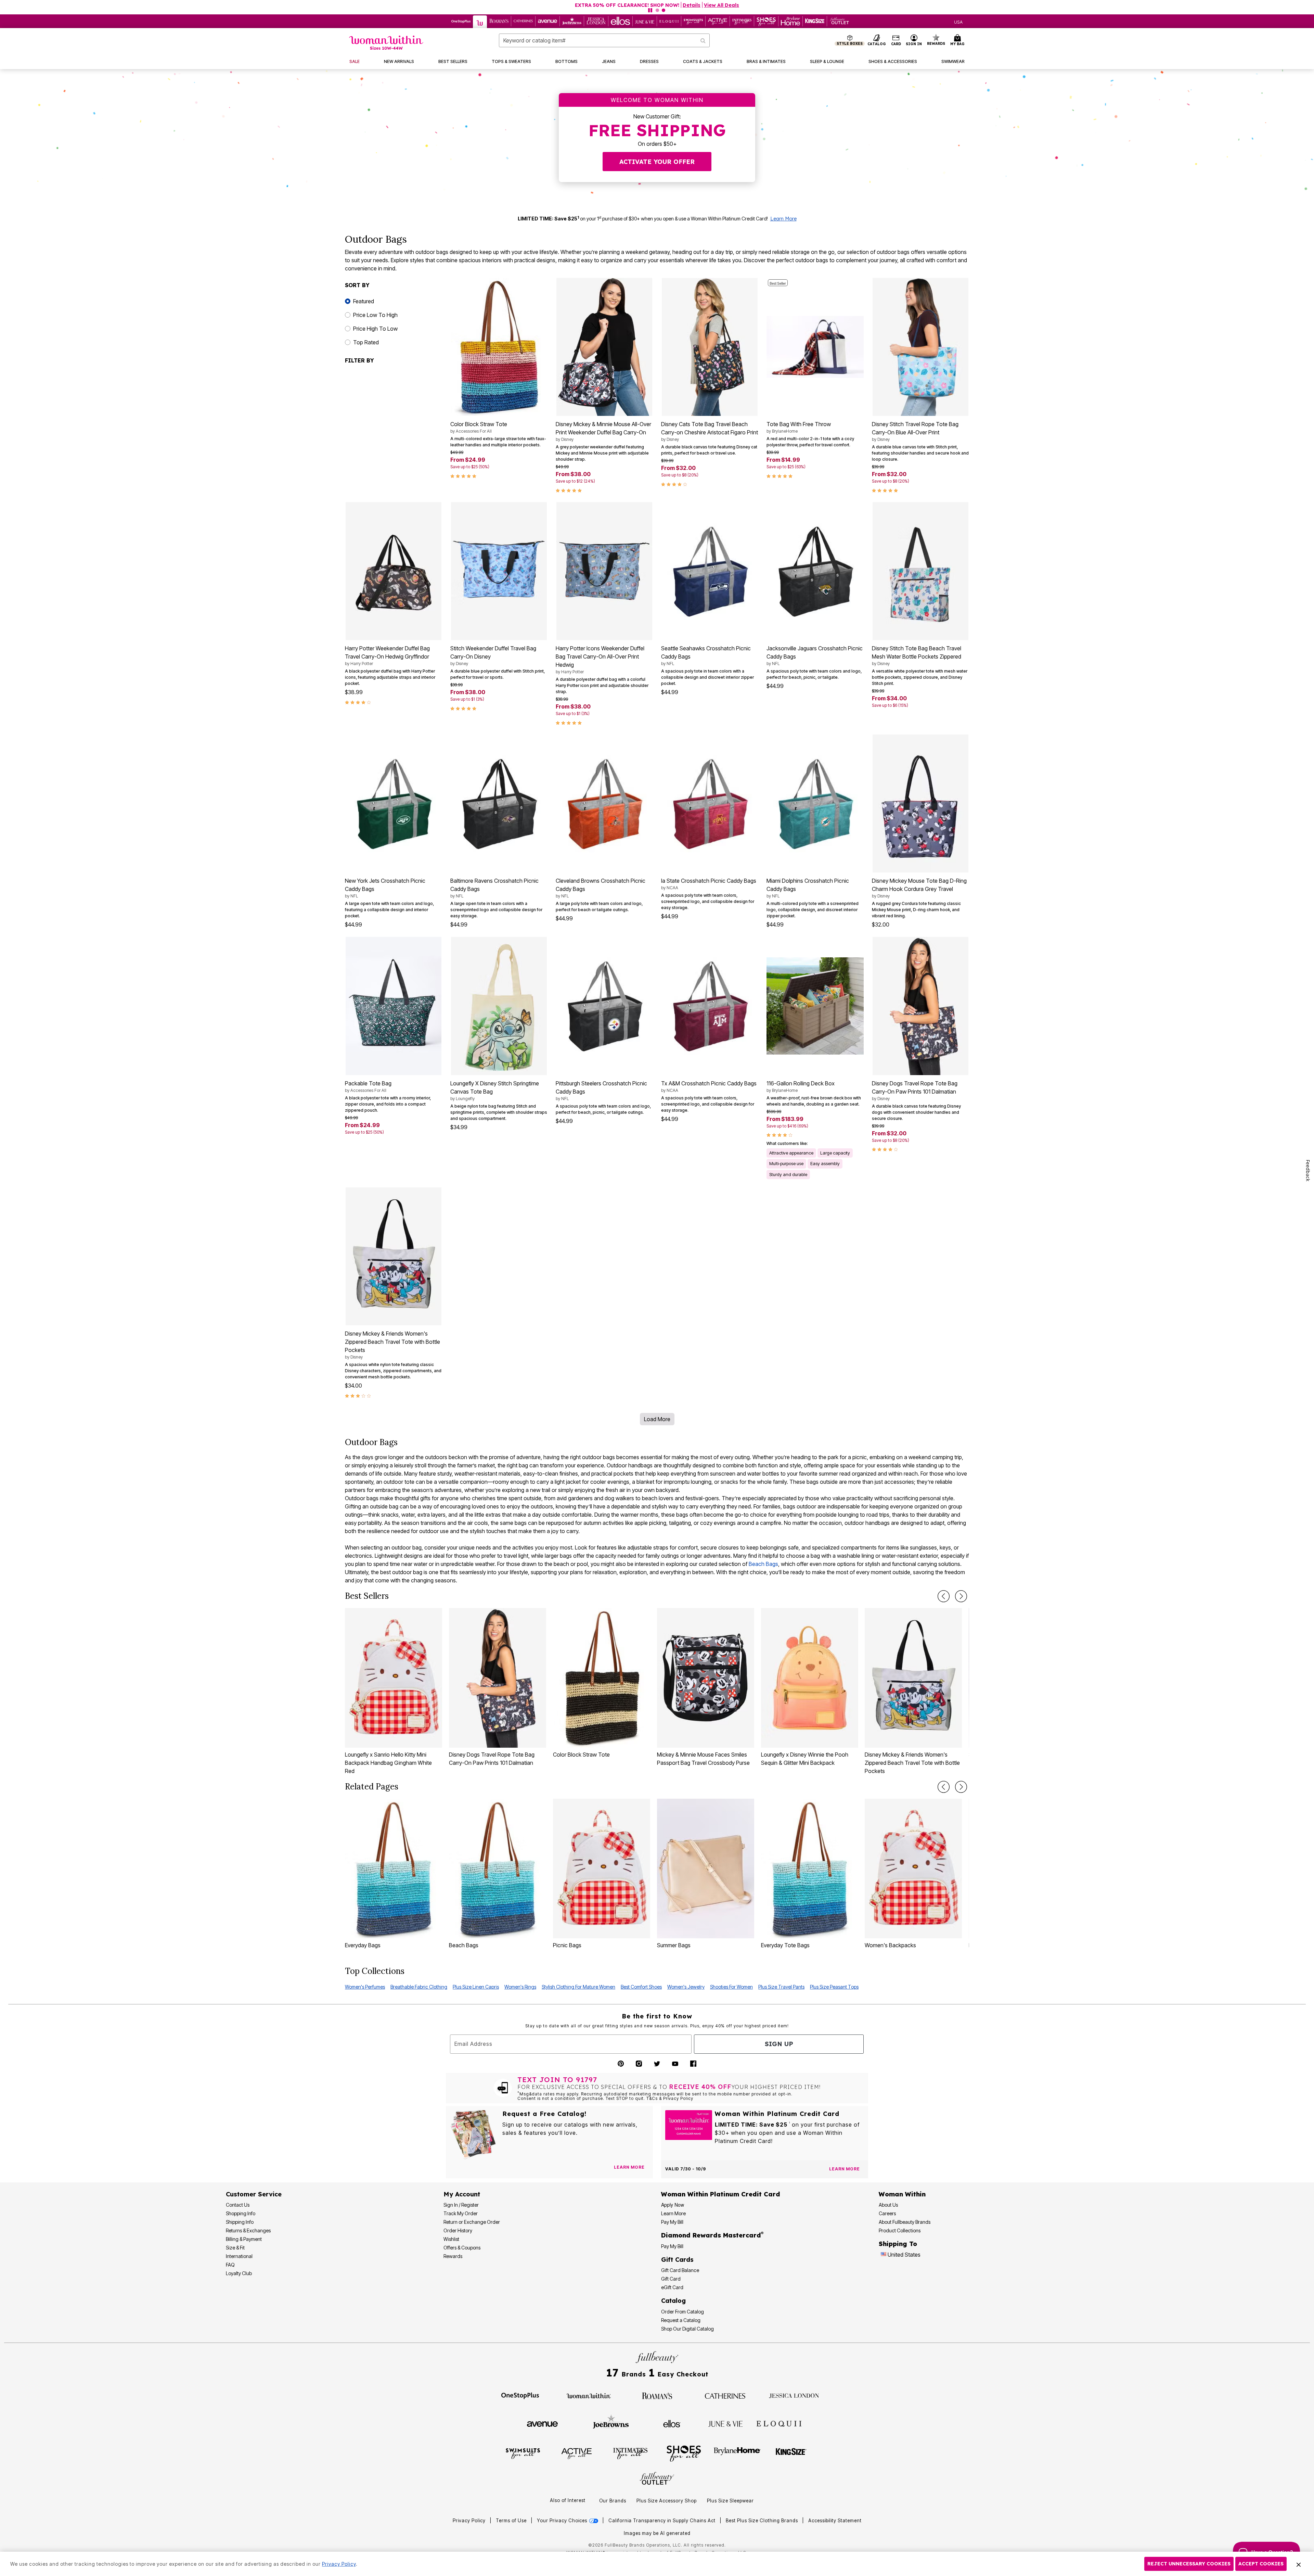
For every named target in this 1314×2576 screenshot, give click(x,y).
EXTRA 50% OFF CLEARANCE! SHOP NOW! (627, 5)
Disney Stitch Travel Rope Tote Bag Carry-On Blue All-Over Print (915, 431)
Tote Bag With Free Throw (799, 427)
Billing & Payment (244, 2239)
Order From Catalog (682, 2312)
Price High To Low (375, 329)
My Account (462, 2194)
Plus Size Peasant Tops (834, 1987)
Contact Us (238, 2205)
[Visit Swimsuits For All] (523, 2453)
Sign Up (779, 2044)
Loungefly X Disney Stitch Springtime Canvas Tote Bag (495, 1091)
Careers (887, 2213)
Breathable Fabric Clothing (419, 1987)
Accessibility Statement (835, 2521)
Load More (657, 1419)
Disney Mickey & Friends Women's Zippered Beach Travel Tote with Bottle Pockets (392, 1345)
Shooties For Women (731, 1987)
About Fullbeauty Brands (905, 2222)
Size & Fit (235, 2248)
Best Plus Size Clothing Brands (763, 2521)
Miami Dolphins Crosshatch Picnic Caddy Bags (808, 888)
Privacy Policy (469, 2521)
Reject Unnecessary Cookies (1189, 2564)
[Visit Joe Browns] (611, 2423)
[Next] (961, 1596)
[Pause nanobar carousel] (650, 10)
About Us (888, 2205)
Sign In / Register (461, 2205)
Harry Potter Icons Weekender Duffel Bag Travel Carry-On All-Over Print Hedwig (600, 660)
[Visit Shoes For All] (684, 2453)
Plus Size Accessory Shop (667, 2501)
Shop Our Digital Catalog (687, 2329)
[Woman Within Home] (386, 43)
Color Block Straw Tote (479, 427)
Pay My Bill (672, 2222)
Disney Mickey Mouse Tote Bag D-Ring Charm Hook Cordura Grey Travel (919, 888)
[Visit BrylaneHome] (737, 2453)
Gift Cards (677, 2260)
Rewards (453, 2256)
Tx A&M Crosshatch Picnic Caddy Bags (709, 1086)
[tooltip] (461, 21)
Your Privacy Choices (563, 2521)
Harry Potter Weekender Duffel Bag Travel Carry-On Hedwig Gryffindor (387, 655)
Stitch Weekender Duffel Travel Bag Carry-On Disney (493, 655)
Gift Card (671, 2279)
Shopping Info (241, 2213)
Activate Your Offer (657, 162)
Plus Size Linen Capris (476, 1987)
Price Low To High (375, 315)
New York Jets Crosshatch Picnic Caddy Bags (385, 888)
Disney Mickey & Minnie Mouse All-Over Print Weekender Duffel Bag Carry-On (603, 431)
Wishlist (451, 2239)
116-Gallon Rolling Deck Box (801, 1086)
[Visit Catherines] (725, 2395)
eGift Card (672, 2287)
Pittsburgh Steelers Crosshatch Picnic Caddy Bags (601, 1091)
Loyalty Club (239, 2273)
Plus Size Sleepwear (730, 2501)
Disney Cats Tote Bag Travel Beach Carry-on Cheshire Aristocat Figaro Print (710, 431)
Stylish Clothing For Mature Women (578, 1987)
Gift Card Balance (680, 2270)
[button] (914, 40)
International (239, 2256)
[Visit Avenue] (542, 2423)
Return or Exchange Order (472, 2222)
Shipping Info (240, 2222)
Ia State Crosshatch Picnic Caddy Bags (709, 884)
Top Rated (366, 342)
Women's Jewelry (686, 1987)
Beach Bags (763, 1564)
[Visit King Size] (791, 2453)
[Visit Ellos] (672, 2423)
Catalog (673, 2301)
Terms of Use (511, 2521)
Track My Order (461, 2213)
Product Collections (900, 2230)
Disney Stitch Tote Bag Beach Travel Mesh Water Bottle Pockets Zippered (917, 655)
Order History (458, 2230)
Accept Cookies (1261, 2564)
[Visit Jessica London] (794, 2395)
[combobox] (604, 40)
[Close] (1299, 2564)
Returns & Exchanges (248, 2230)
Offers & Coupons (462, 2248)
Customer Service (254, 2194)
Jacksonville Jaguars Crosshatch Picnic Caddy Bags (815, 655)
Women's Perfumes (365, 1987)
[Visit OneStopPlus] (520, 2395)
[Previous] (944, 1596)
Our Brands (613, 2501)
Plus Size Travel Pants (781, 1987)
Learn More (783, 219)
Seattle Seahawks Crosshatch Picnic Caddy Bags (706, 655)
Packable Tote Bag (368, 1086)
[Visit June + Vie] (725, 2423)
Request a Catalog (681, 2320)
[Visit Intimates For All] (630, 2453)
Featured (364, 301)
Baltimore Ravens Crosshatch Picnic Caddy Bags (494, 888)
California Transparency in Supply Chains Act (663, 2521)
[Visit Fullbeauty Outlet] (657, 2479)
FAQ (230, 2265)
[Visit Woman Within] (589, 2395)
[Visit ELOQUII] (779, 2423)
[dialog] (958, 21)
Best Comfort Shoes (641, 1987)
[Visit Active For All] (577, 2453)
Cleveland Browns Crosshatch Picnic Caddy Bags (601, 888)
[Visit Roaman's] (657, 2395)
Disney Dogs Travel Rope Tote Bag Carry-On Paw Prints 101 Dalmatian (915, 1091)
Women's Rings (520, 1987)
